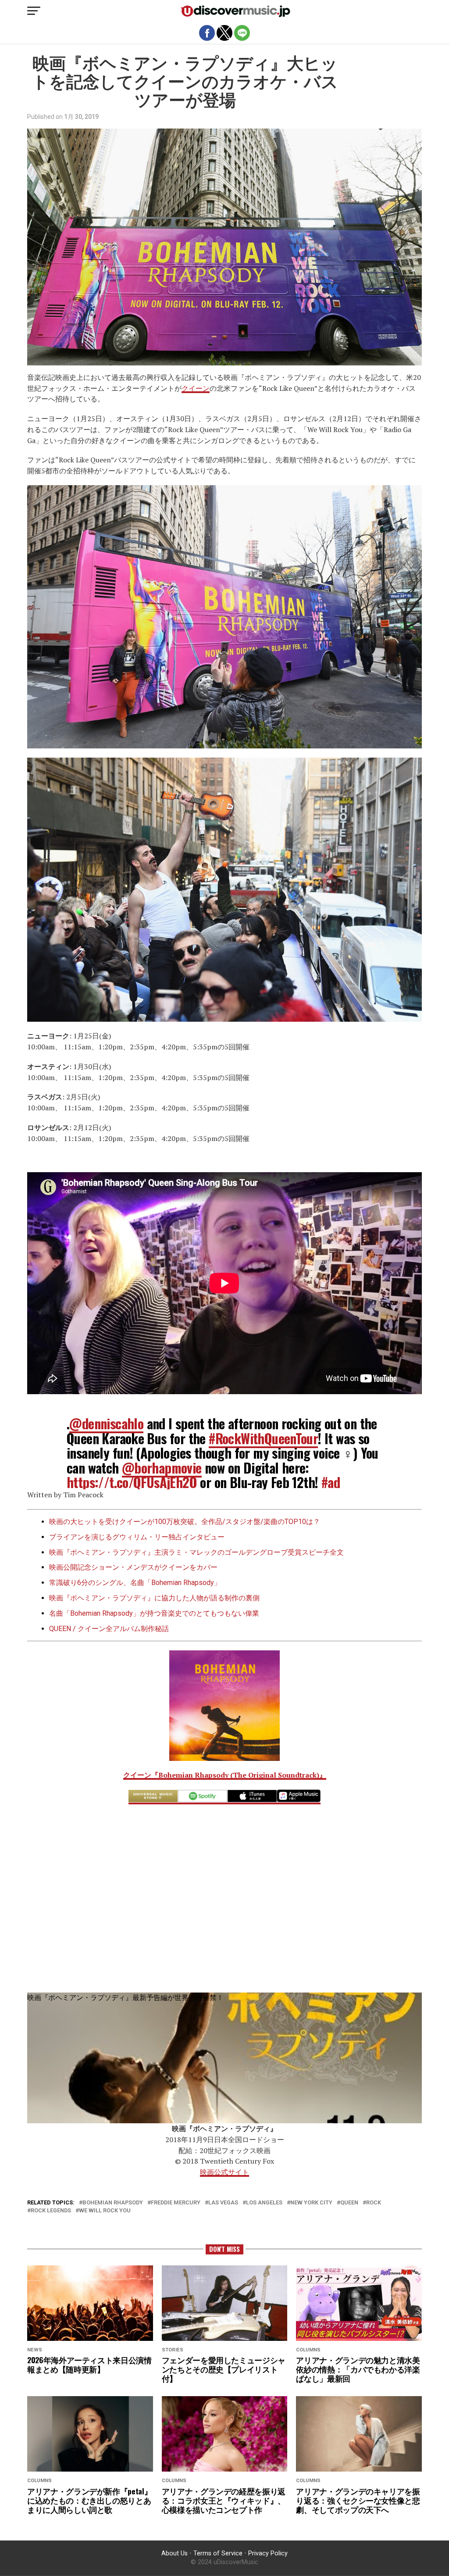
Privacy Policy (268, 2553)
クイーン (196, 388)
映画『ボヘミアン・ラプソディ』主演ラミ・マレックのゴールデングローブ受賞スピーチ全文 (196, 1552)
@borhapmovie (162, 1468)
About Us (175, 2553)
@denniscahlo (106, 1423)
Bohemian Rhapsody (113, 2203)
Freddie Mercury (176, 2203)
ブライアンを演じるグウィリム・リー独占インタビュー (137, 1537)
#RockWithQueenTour (263, 1438)
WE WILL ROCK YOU (105, 2211)
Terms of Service (218, 2553)
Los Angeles (264, 2203)
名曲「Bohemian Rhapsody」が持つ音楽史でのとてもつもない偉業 (154, 1613)
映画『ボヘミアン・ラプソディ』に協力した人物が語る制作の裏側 (154, 1598)
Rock (374, 2203)
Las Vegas (223, 2203)
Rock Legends (51, 2211)
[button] (34, 11)
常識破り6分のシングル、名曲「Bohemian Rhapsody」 (135, 1583)
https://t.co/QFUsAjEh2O (132, 1482)
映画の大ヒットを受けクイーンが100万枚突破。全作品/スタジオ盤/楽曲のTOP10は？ (185, 1522)
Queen (349, 2203)
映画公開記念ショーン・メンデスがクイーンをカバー (133, 1567)
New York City (311, 2203)
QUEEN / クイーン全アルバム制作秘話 (109, 1629)
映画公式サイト (224, 2172)
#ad (331, 1482)
